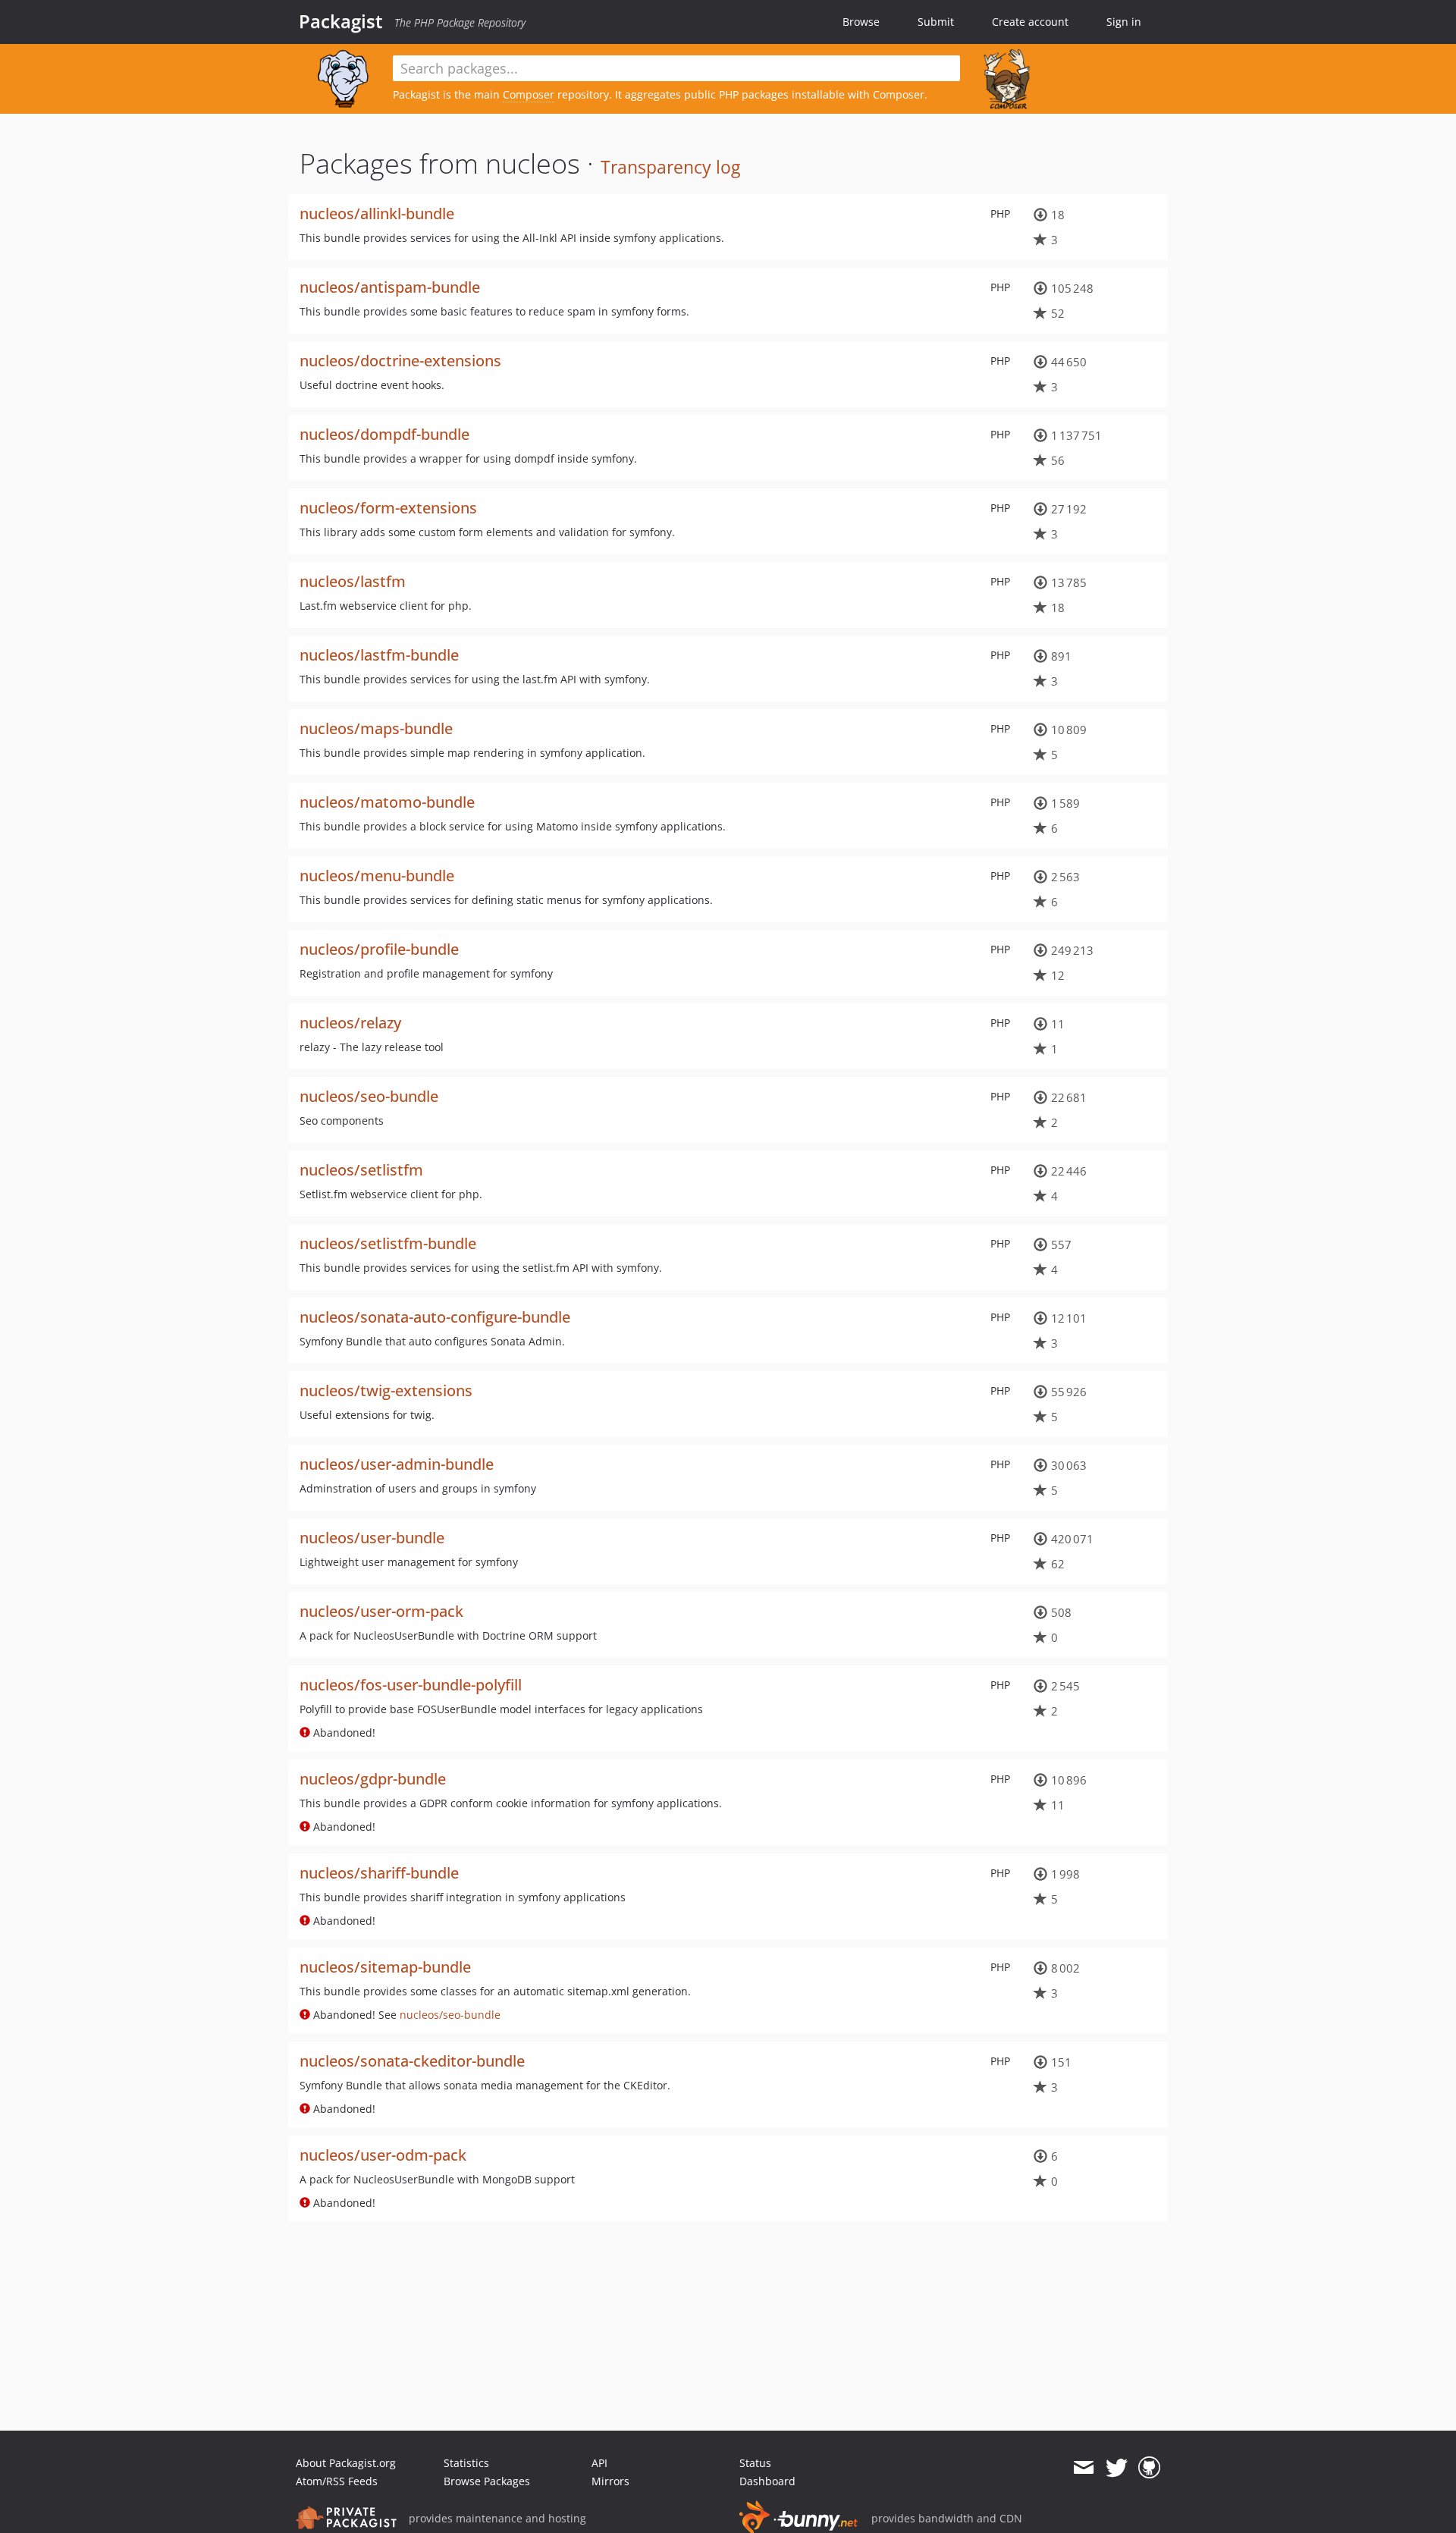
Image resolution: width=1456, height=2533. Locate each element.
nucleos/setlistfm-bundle (388, 1243)
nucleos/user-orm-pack (381, 1611)
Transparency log (670, 167)
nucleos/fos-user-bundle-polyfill (411, 1685)
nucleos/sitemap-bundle (385, 1967)
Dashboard (767, 2481)
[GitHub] (1149, 2468)
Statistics (466, 2463)
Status (755, 2463)
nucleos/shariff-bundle (379, 1873)
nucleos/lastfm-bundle (379, 655)
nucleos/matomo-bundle (387, 802)
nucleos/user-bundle (372, 1538)
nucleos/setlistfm (361, 1170)
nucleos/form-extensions (388, 508)
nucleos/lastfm (353, 581)
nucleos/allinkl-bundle (377, 213)
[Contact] (1083, 2468)
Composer (529, 94)
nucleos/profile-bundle (379, 949)
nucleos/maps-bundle (376, 728)
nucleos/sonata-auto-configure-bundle (435, 1317)
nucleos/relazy (350, 1023)
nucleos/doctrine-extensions (400, 361)
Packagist (341, 21)
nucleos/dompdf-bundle (384, 434)
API (599, 2463)
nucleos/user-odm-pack (383, 2155)
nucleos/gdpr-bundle (373, 1779)
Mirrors (610, 2481)
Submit (936, 22)
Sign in (1124, 22)
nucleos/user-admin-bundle (397, 1464)
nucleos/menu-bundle (377, 876)
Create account (1030, 22)
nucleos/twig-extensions (386, 1390)
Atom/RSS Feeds (337, 2481)
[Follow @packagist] (1117, 2468)
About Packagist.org (346, 2463)
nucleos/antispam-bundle (390, 287)
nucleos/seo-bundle (369, 1096)
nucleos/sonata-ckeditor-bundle (412, 2061)
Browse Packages (487, 2481)
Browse (861, 22)
